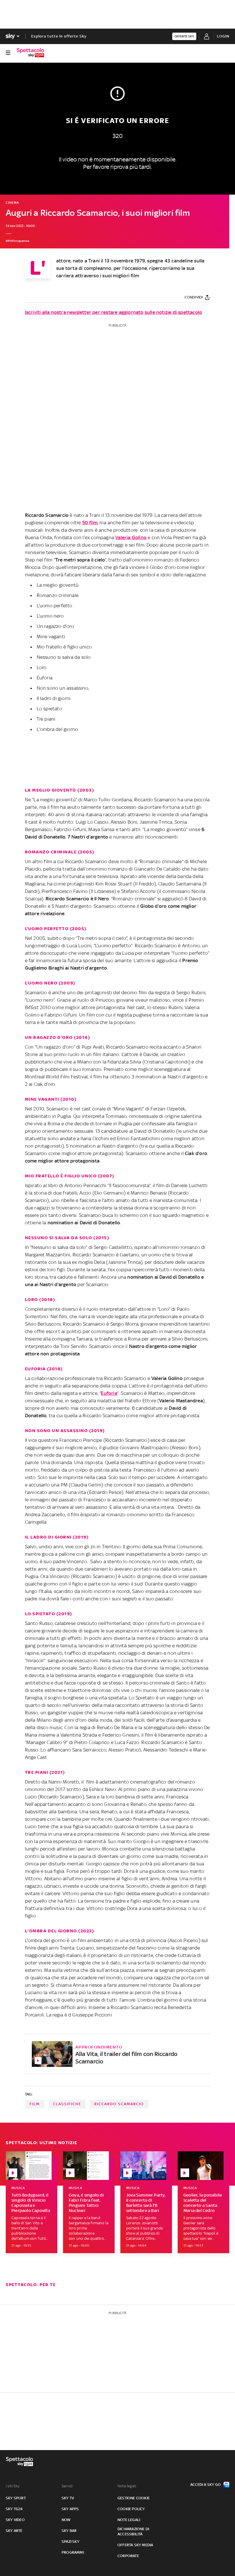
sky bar (69, 2531)
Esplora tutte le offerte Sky (59, 36)
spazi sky (70, 2542)
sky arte (14, 2531)
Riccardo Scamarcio (119, 2104)
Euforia (109, 1393)
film (35, 2104)
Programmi (73, 2552)
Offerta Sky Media (135, 2545)
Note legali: (127, 2486)
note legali (129, 2520)
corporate (128, 2556)
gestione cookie (134, 2498)
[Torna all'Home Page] (30, 53)
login (223, 36)
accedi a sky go (205, 2485)
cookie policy (131, 2509)
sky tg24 (14, 2509)
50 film (90, 523)
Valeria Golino (131, 537)
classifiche (67, 2104)
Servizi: (68, 2486)
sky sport (16, 2498)
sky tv (68, 2498)
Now (66, 2520)
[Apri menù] (8, 53)
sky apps (70, 2509)
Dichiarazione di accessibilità (133, 2531)
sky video (15, 2520)
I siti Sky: (13, 2486)
